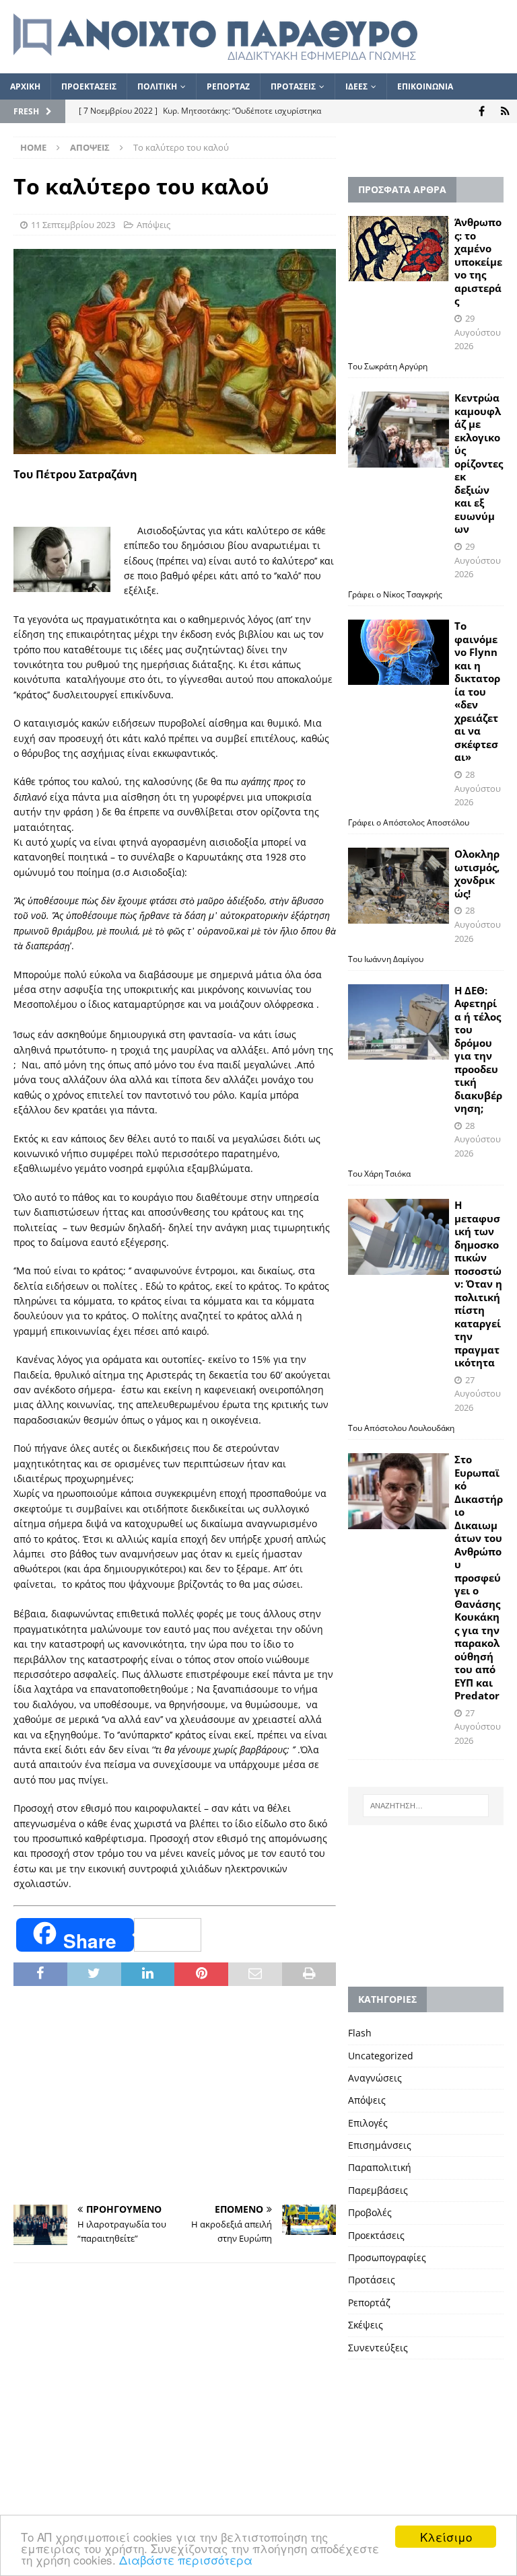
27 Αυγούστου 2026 (478, 1394)
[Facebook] (482, 111)
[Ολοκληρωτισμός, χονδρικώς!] (399, 886)
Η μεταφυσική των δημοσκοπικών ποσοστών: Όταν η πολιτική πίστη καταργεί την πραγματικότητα (478, 1284)
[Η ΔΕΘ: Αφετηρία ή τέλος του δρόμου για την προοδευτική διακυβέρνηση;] (399, 1022)
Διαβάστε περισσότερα (186, 2560)
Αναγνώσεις (375, 2078)
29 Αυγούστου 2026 (478, 332)
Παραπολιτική (380, 2167)
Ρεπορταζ (228, 86)
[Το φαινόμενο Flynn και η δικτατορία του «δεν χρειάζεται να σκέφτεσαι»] (399, 652)
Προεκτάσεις (376, 2235)
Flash (360, 2033)
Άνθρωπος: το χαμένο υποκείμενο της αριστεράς (478, 261)
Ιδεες (356, 86)
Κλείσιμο (446, 2537)
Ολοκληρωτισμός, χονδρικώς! (477, 874)
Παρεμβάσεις (378, 2190)
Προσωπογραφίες (387, 2257)
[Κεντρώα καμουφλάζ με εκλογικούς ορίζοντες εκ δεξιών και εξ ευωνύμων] (399, 430)
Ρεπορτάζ (369, 2303)
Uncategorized (381, 2056)
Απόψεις (153, 225)
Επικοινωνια (425, 86)
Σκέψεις (366, 2325)
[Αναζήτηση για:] (426, 1806)
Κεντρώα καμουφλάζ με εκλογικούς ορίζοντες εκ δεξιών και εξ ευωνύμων (479, 463)
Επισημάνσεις (380, 2145)
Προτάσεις (372, 2280)
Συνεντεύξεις (378, 2348)
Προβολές (370, 2212)
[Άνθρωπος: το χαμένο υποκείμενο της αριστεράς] (399, 248)
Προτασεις (293, 86)
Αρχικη (25, 86)
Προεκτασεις (89, 86)
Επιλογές (368, 2123)
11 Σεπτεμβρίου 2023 (73, 225)
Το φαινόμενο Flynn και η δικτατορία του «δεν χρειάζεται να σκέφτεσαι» (477, 691)
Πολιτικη (157, 86)
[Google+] (505, 111)
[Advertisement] (175, 2097)
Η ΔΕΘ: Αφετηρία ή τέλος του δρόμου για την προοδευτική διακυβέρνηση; (478, 1050)
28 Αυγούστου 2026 (478, 788)
